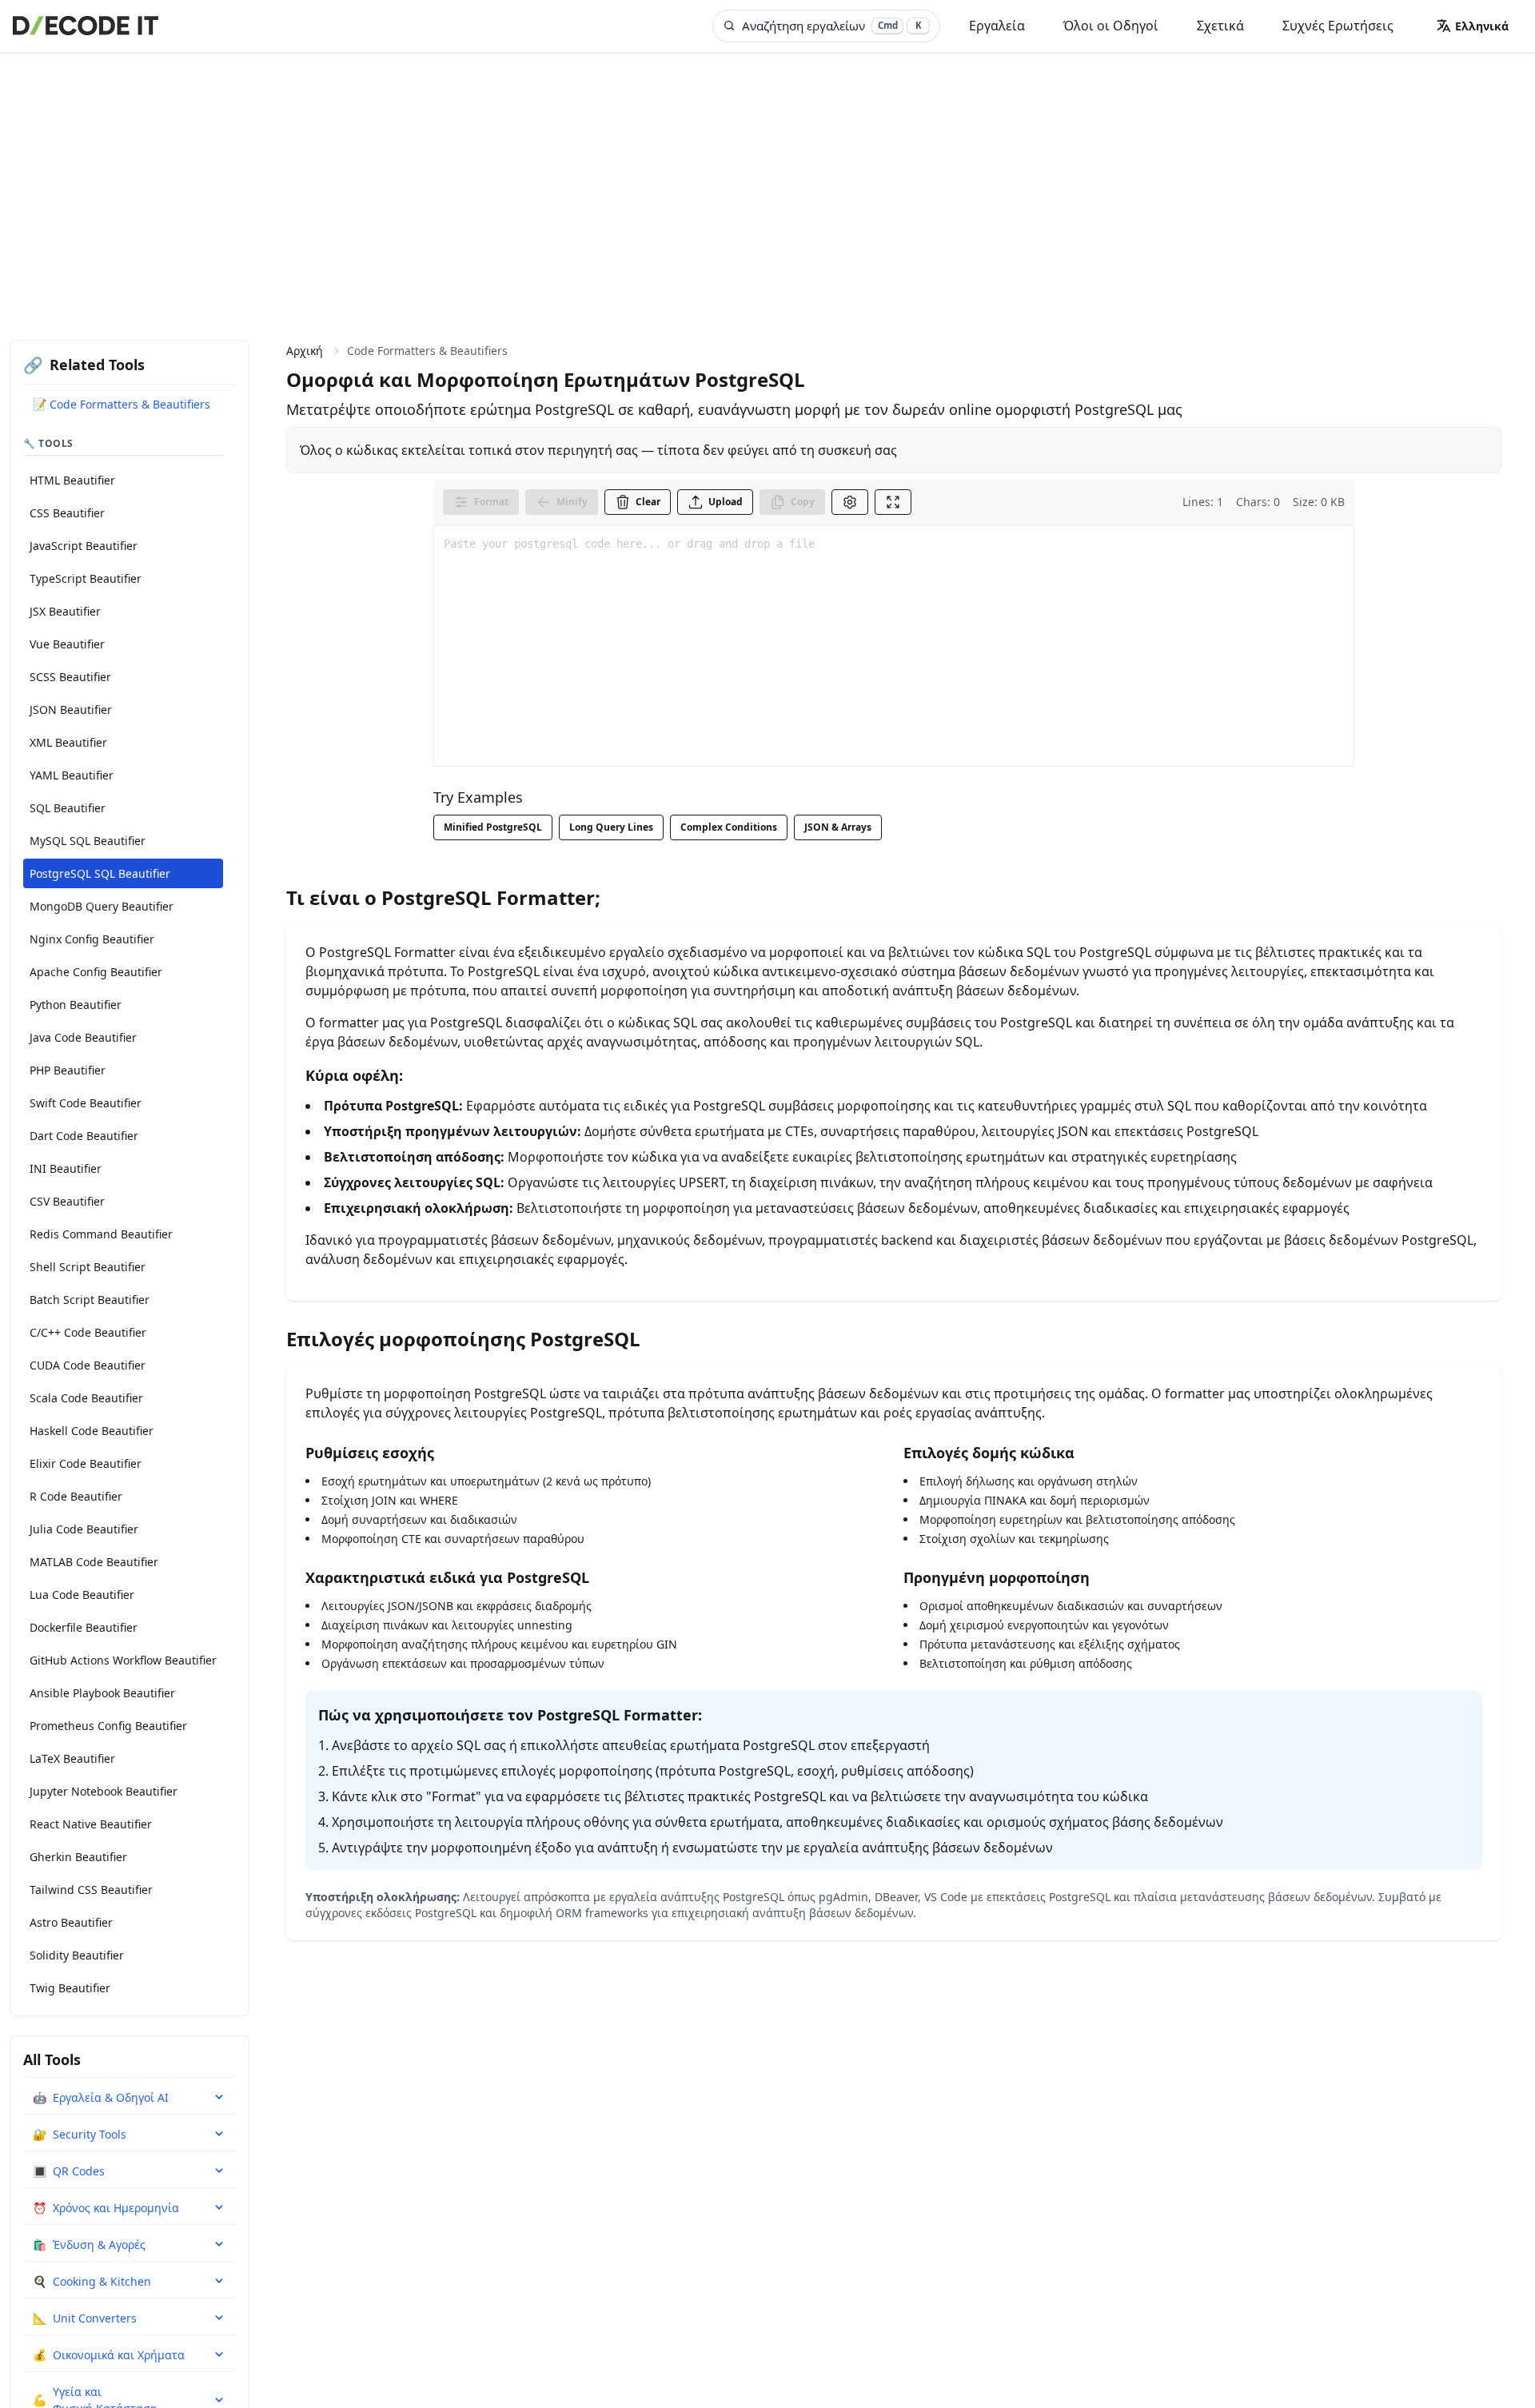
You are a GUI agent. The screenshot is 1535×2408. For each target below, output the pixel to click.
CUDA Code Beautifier (88, 1365)
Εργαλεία (997, 26)
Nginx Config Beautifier (92, 939)
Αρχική (305, 351)
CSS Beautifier (67, 513)
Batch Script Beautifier (90, 1300)
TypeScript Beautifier (86, 578)
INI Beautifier (66, 1168)
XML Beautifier (68, 742)
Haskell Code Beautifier (92, 1431)
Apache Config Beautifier (96, 972)
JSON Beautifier (71, 710)
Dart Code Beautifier (84, 1136)
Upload (726, 502)
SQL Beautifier (68, 808)
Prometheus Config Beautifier (108, 1726)
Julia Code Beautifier (84, 1529)
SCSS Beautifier (70, 677)
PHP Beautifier (68, 1070)
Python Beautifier (76, 1005)
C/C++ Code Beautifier (88, 1332)
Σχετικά (1220, 26)
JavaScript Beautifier (84, 546)
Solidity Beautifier (77, 1955)
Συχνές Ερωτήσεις (1338, 26)
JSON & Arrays (838, 827)
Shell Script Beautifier (88, 1267)
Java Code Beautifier (83, 1037)
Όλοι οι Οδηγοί (1111, 26)
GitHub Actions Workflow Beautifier (123, 1660)
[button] (1472, 26)
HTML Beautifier (72, 480)
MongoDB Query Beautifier (102, 906)
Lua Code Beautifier (82, 1595)
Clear (648, 502)
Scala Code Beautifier (86, 1398)
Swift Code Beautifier (86, 1103)
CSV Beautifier (67, 1201)
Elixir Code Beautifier (86, 1463)
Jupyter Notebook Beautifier (104, 1791)
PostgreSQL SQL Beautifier (100, 873)
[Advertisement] (767, 172)
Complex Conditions (729, 827)
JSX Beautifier (65, 611)
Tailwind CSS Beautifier (91, 1890)
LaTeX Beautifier (72, 1758)
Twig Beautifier (70, 1988)
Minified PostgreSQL (493, 827)
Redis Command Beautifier (101, 1234)
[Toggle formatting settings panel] (850, 502)
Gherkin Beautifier (78, 1857)
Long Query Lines (611, 827)
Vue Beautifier (67, 644)
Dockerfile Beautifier (84, 1627)
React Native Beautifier (91, 1824)
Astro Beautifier (71, 1922)
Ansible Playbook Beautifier (102, 1693)
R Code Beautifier (76, 1496)
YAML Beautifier (72, 775)
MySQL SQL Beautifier (88, 841)
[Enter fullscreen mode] (893, 502)
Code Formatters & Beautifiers (427, 351)
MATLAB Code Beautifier (94, 1562)
